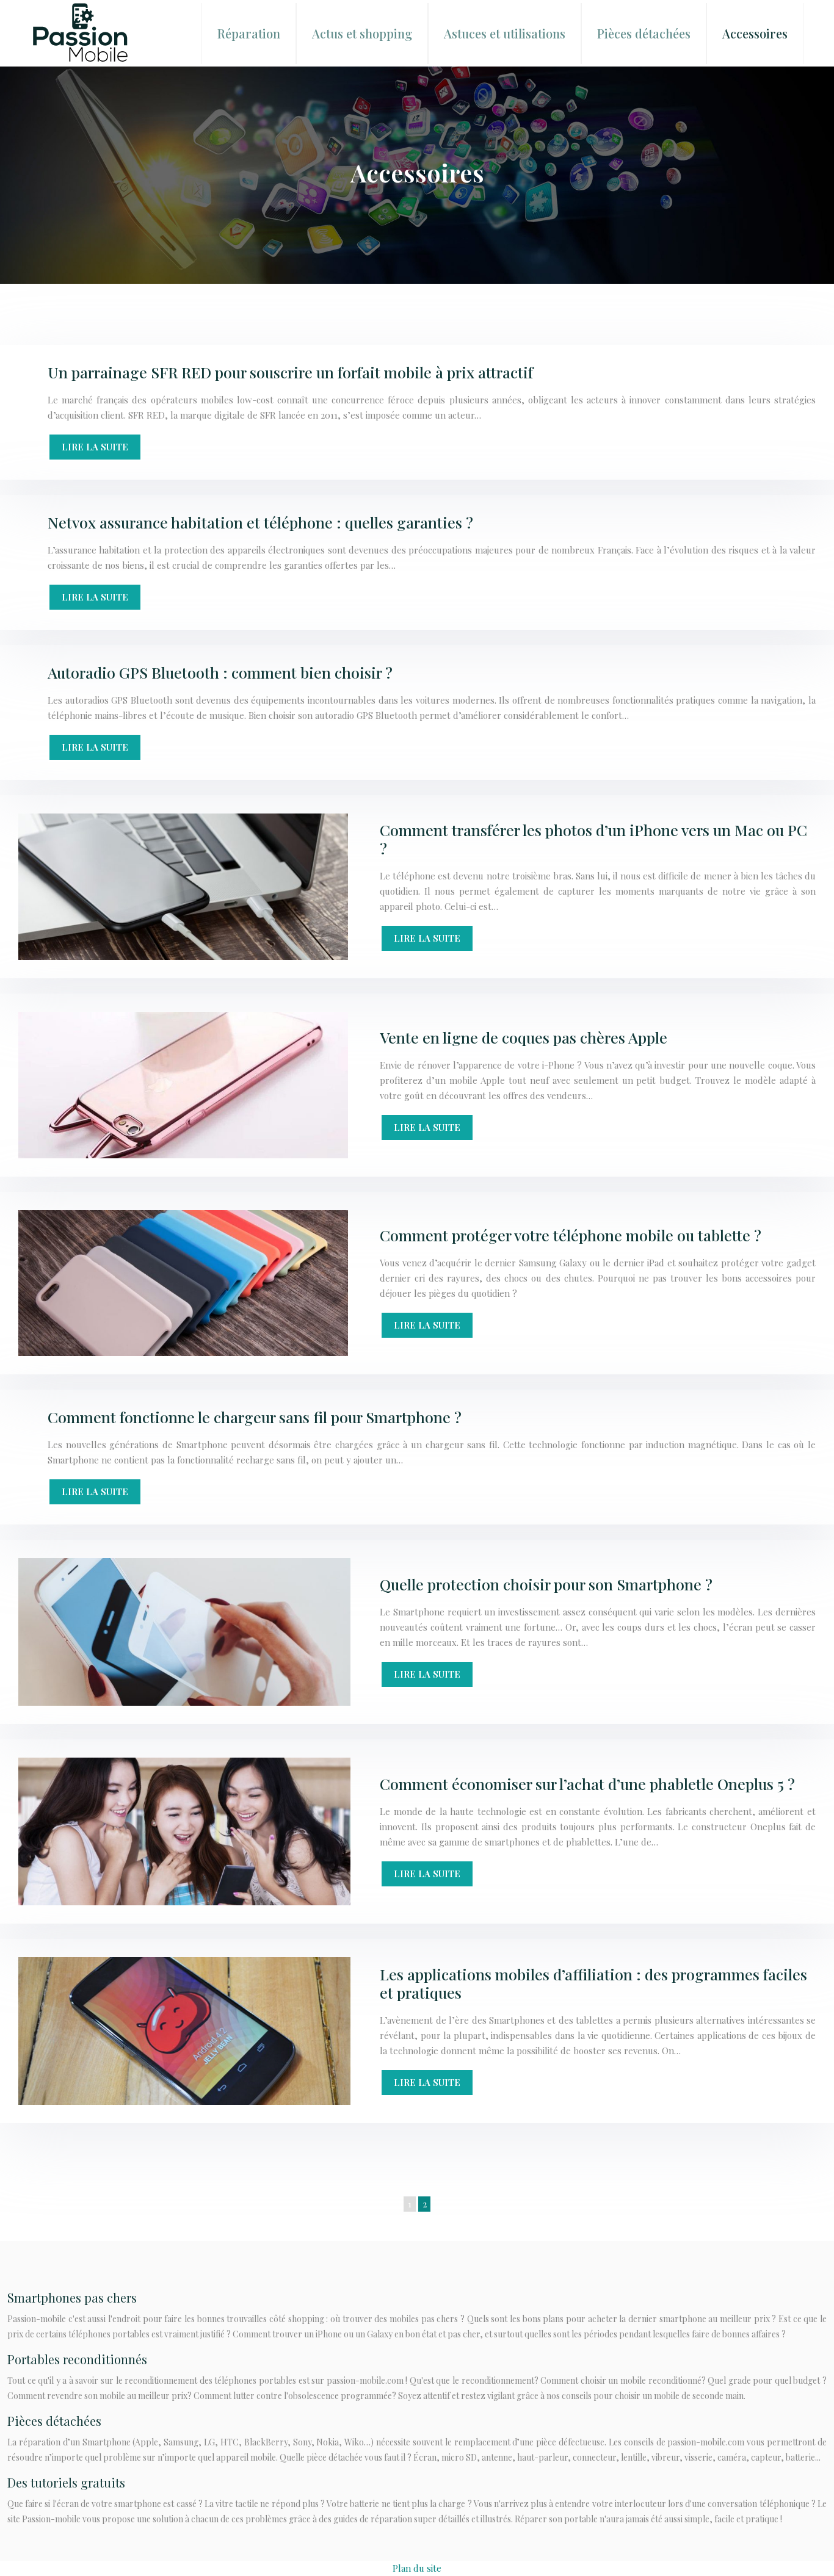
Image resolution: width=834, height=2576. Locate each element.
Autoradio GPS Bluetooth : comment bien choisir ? (220, 672)
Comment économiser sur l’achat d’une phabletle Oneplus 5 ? (587, 1784)
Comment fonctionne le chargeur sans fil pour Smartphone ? (255, 1417)
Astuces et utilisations (505, 33)
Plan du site (417, 2568)
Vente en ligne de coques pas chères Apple (524, 1037)
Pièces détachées (644, 33)
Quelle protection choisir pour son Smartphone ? (546, 1584)
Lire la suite (95, 447)
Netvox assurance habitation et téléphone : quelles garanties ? (260, 522)
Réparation (249, 33)
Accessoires (755, 33)
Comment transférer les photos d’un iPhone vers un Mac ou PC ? (593, 839)
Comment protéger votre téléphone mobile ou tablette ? (571, 1235)
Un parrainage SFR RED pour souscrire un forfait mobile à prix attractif (290, 372)
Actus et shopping (362, 33)
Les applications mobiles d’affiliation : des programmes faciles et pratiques (593, 1983)
